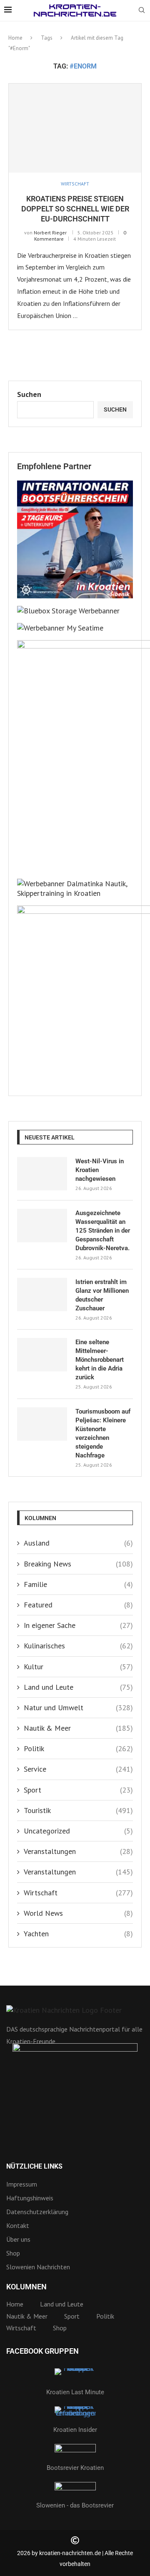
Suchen (29, 394)
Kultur (78, 1667)
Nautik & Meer (78, 1728)
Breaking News (78, 1564)
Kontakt (18, 2225)
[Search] (142, 11)
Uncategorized (78, 1831)
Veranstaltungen (78, 1851)
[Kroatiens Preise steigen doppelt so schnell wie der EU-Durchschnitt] (75, 128)
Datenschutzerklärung (37, 2212)
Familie (78, 1584)
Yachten (78, 1934)
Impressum (22, 2184)
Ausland (78, 1543)
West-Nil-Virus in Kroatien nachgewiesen (100, 1170)
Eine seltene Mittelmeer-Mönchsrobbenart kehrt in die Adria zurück (100, 1360)
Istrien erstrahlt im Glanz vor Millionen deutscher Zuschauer (102, 1295)
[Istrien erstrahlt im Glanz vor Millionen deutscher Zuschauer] (42, 1294)
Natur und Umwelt (78, 1708)
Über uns (18, 2239)
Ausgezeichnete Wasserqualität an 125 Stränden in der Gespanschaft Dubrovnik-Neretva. (103, 1231)
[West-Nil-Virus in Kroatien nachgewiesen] (42, 1174)
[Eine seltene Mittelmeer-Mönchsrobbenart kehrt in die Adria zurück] (42, 1355)
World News (78, 1913)
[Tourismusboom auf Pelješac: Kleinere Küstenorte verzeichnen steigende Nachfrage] (42, 1424)
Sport (78, 1790)
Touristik (78, 1810)
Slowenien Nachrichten (38, 2267)
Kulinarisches (78, 1646)
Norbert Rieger (50, 233)
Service (78, 1769)
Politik (78, 1748)
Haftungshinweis (30, 2198)
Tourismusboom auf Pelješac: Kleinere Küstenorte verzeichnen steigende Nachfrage (103, 1433)
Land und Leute (78, 1687)
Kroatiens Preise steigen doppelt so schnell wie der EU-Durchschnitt (75, 209)
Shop (13, 2253)
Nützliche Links (34, 2167)
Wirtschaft (78, 1893)
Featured (78, 1605)
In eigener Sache (78, 1625)
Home (15, 38)
